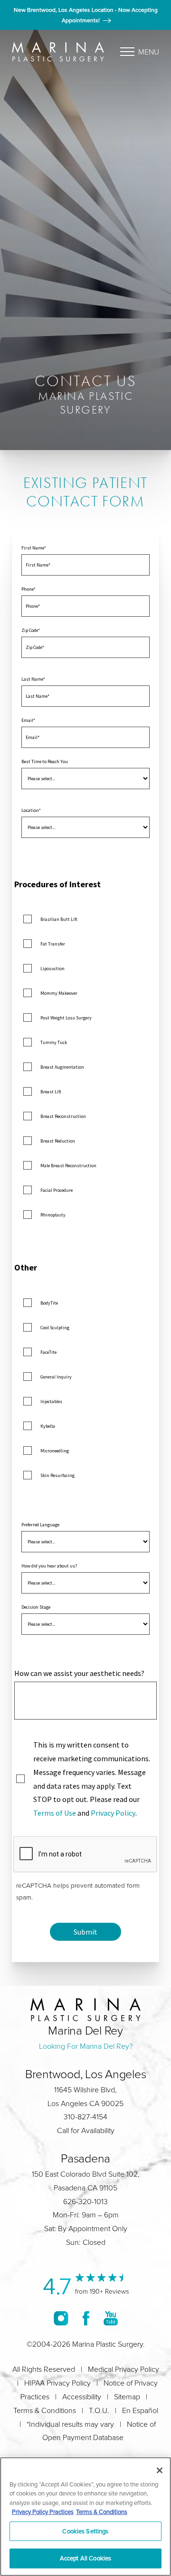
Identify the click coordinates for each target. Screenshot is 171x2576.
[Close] (160, 2470)
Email (27, 720)
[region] (85, 2517)
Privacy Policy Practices (43, 2512)
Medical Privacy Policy (123, 2369)
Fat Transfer (53, 944)
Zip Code (30, 630)
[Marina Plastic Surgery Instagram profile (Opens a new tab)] (61, 2318)
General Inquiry (56, 1377)
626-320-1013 (85, 2201)
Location (30, 810)
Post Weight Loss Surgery (66, 1018)
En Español (140, 2410)
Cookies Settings (85, 2531)
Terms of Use (55, 1813)
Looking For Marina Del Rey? (86, 2046)
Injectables (51, 1401)
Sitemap (127, 2396)
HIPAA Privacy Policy (57, 2383)
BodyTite (49, 1303)
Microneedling (55, 1451)
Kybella (48, 1426)
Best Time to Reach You (45, 761)
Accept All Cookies (85, 2558)
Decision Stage (36, 1607)
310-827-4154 (85, 2117)
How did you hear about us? (49, 1566)
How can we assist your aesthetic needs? (79, 1673)
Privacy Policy (113, 1813)
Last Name (32, 679)
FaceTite (48, 1352)
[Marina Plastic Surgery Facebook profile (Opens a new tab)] (86, 2318)
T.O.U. (99, 2410)
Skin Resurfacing (57, 1475)
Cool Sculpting (55, 1328)
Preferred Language (40, 1525)
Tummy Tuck (54, 1042)
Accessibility (82, 2396)
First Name (33, 548)
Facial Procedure (57, 1190)
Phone (28, 589)
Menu (149, 52)
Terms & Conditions (45, 2410)
